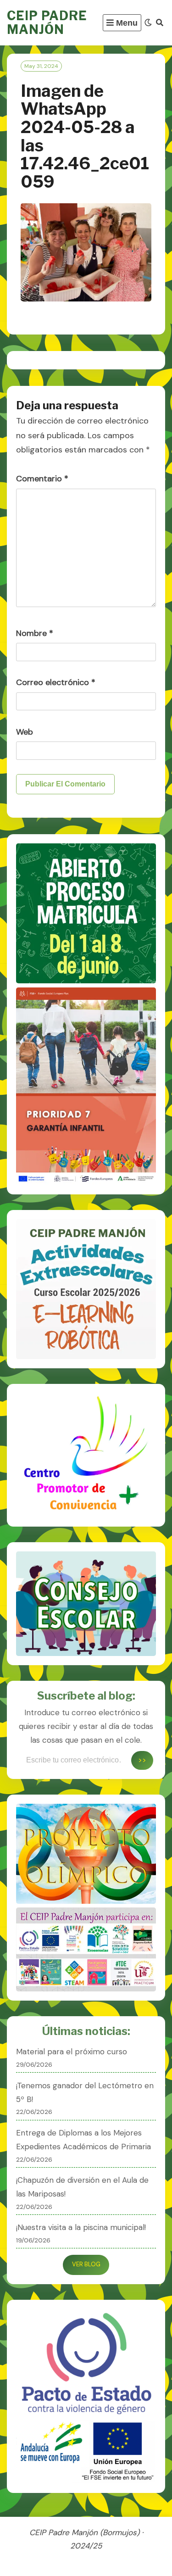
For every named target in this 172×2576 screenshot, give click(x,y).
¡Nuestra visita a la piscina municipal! (81, 2227)
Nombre (35, 633)
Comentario (42, 479)
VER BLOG (86, 2264)
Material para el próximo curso (72, 2052)
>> (142, 1760)
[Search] (160, 23)
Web (25, 732)
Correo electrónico (56, 682)
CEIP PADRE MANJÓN (47, 23)
